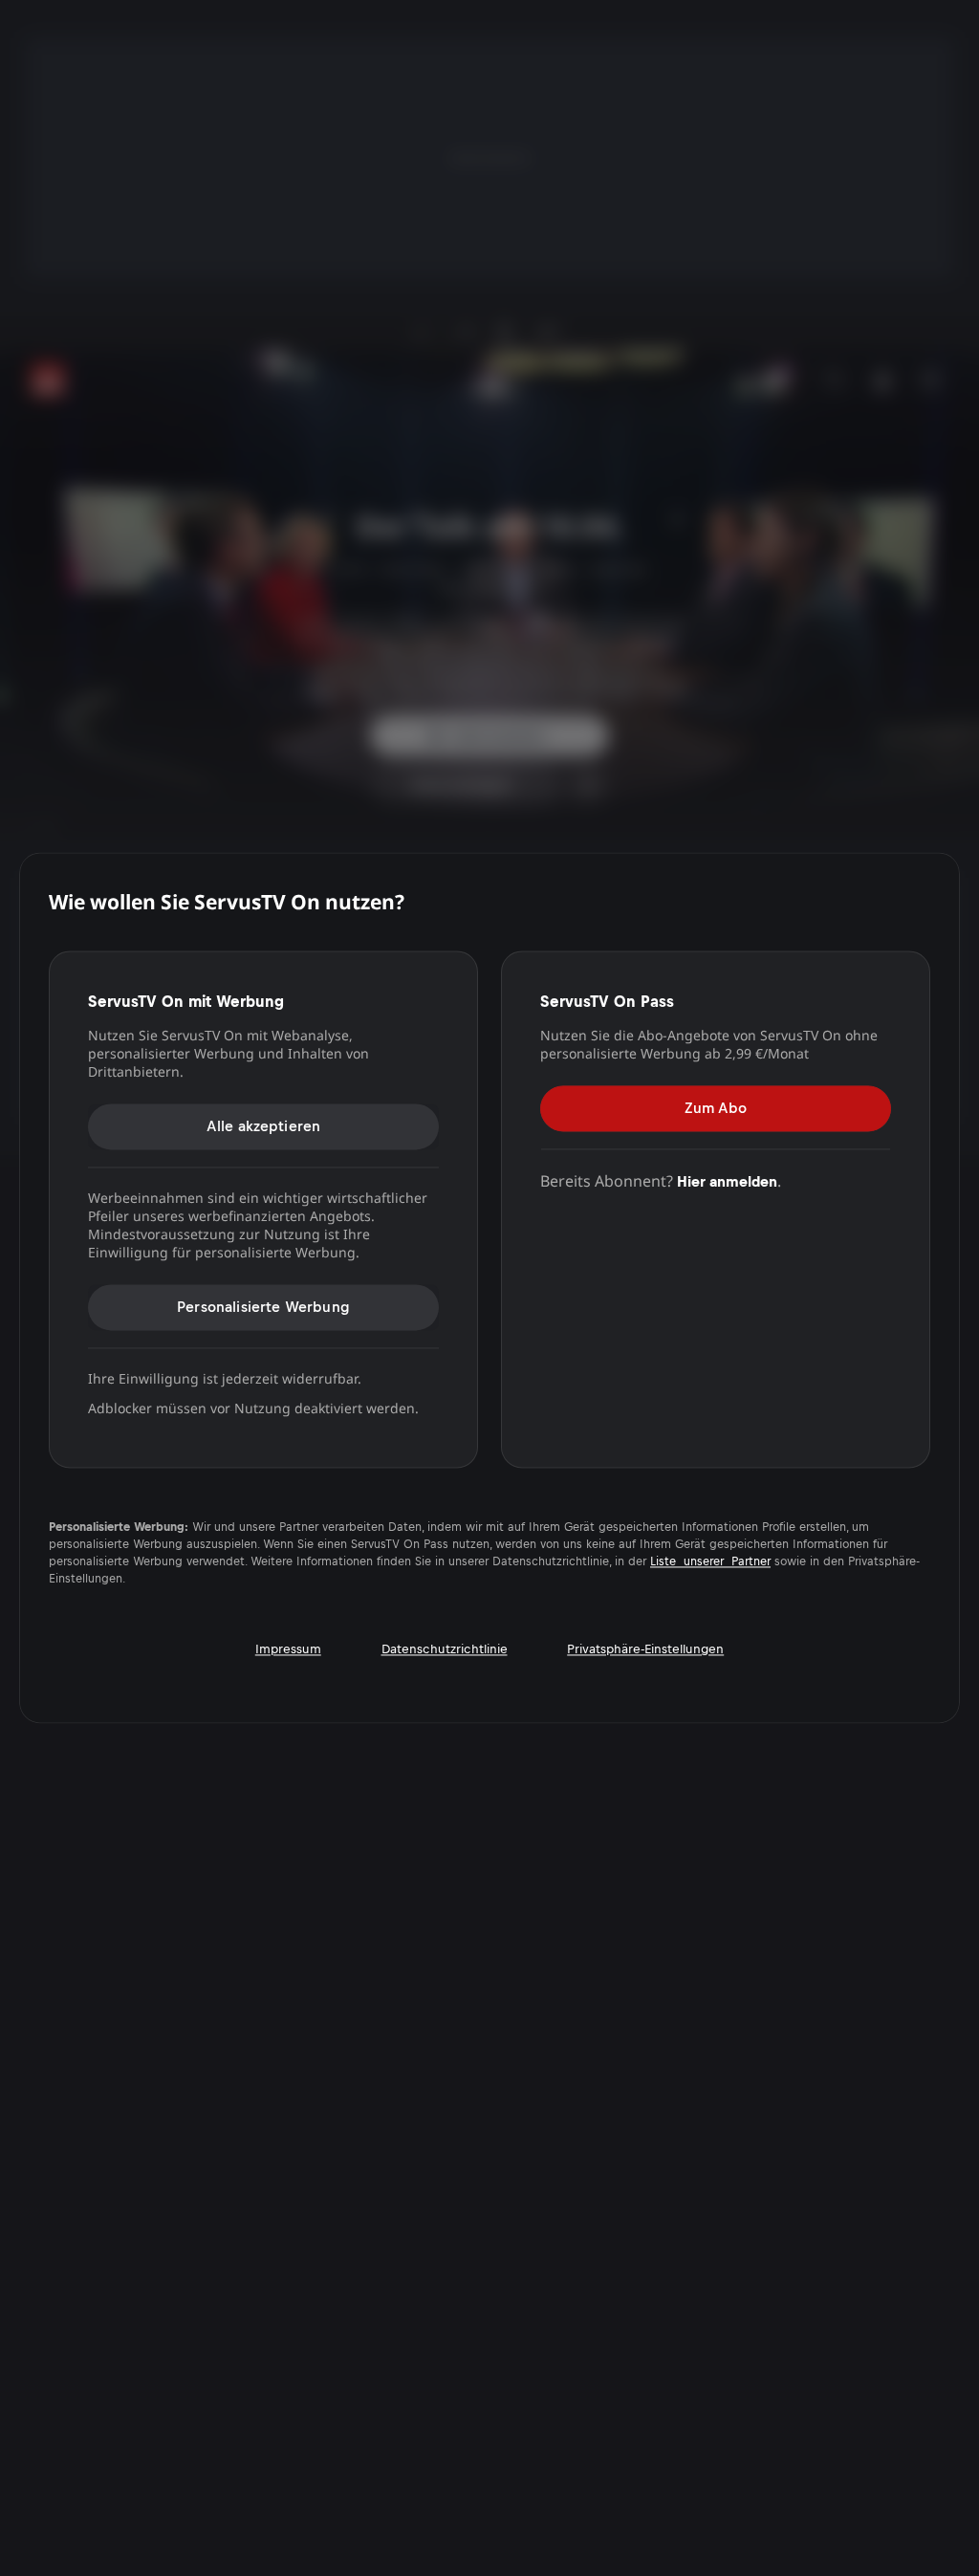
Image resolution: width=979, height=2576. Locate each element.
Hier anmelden (727, 1181)
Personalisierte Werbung (263, 1307)
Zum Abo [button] (716, 1108)
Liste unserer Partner (710, 1562)
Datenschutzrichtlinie (445, 1650)
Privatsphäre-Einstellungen (645, 1650)
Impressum (288, 1650)
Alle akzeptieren (264, 1126)
